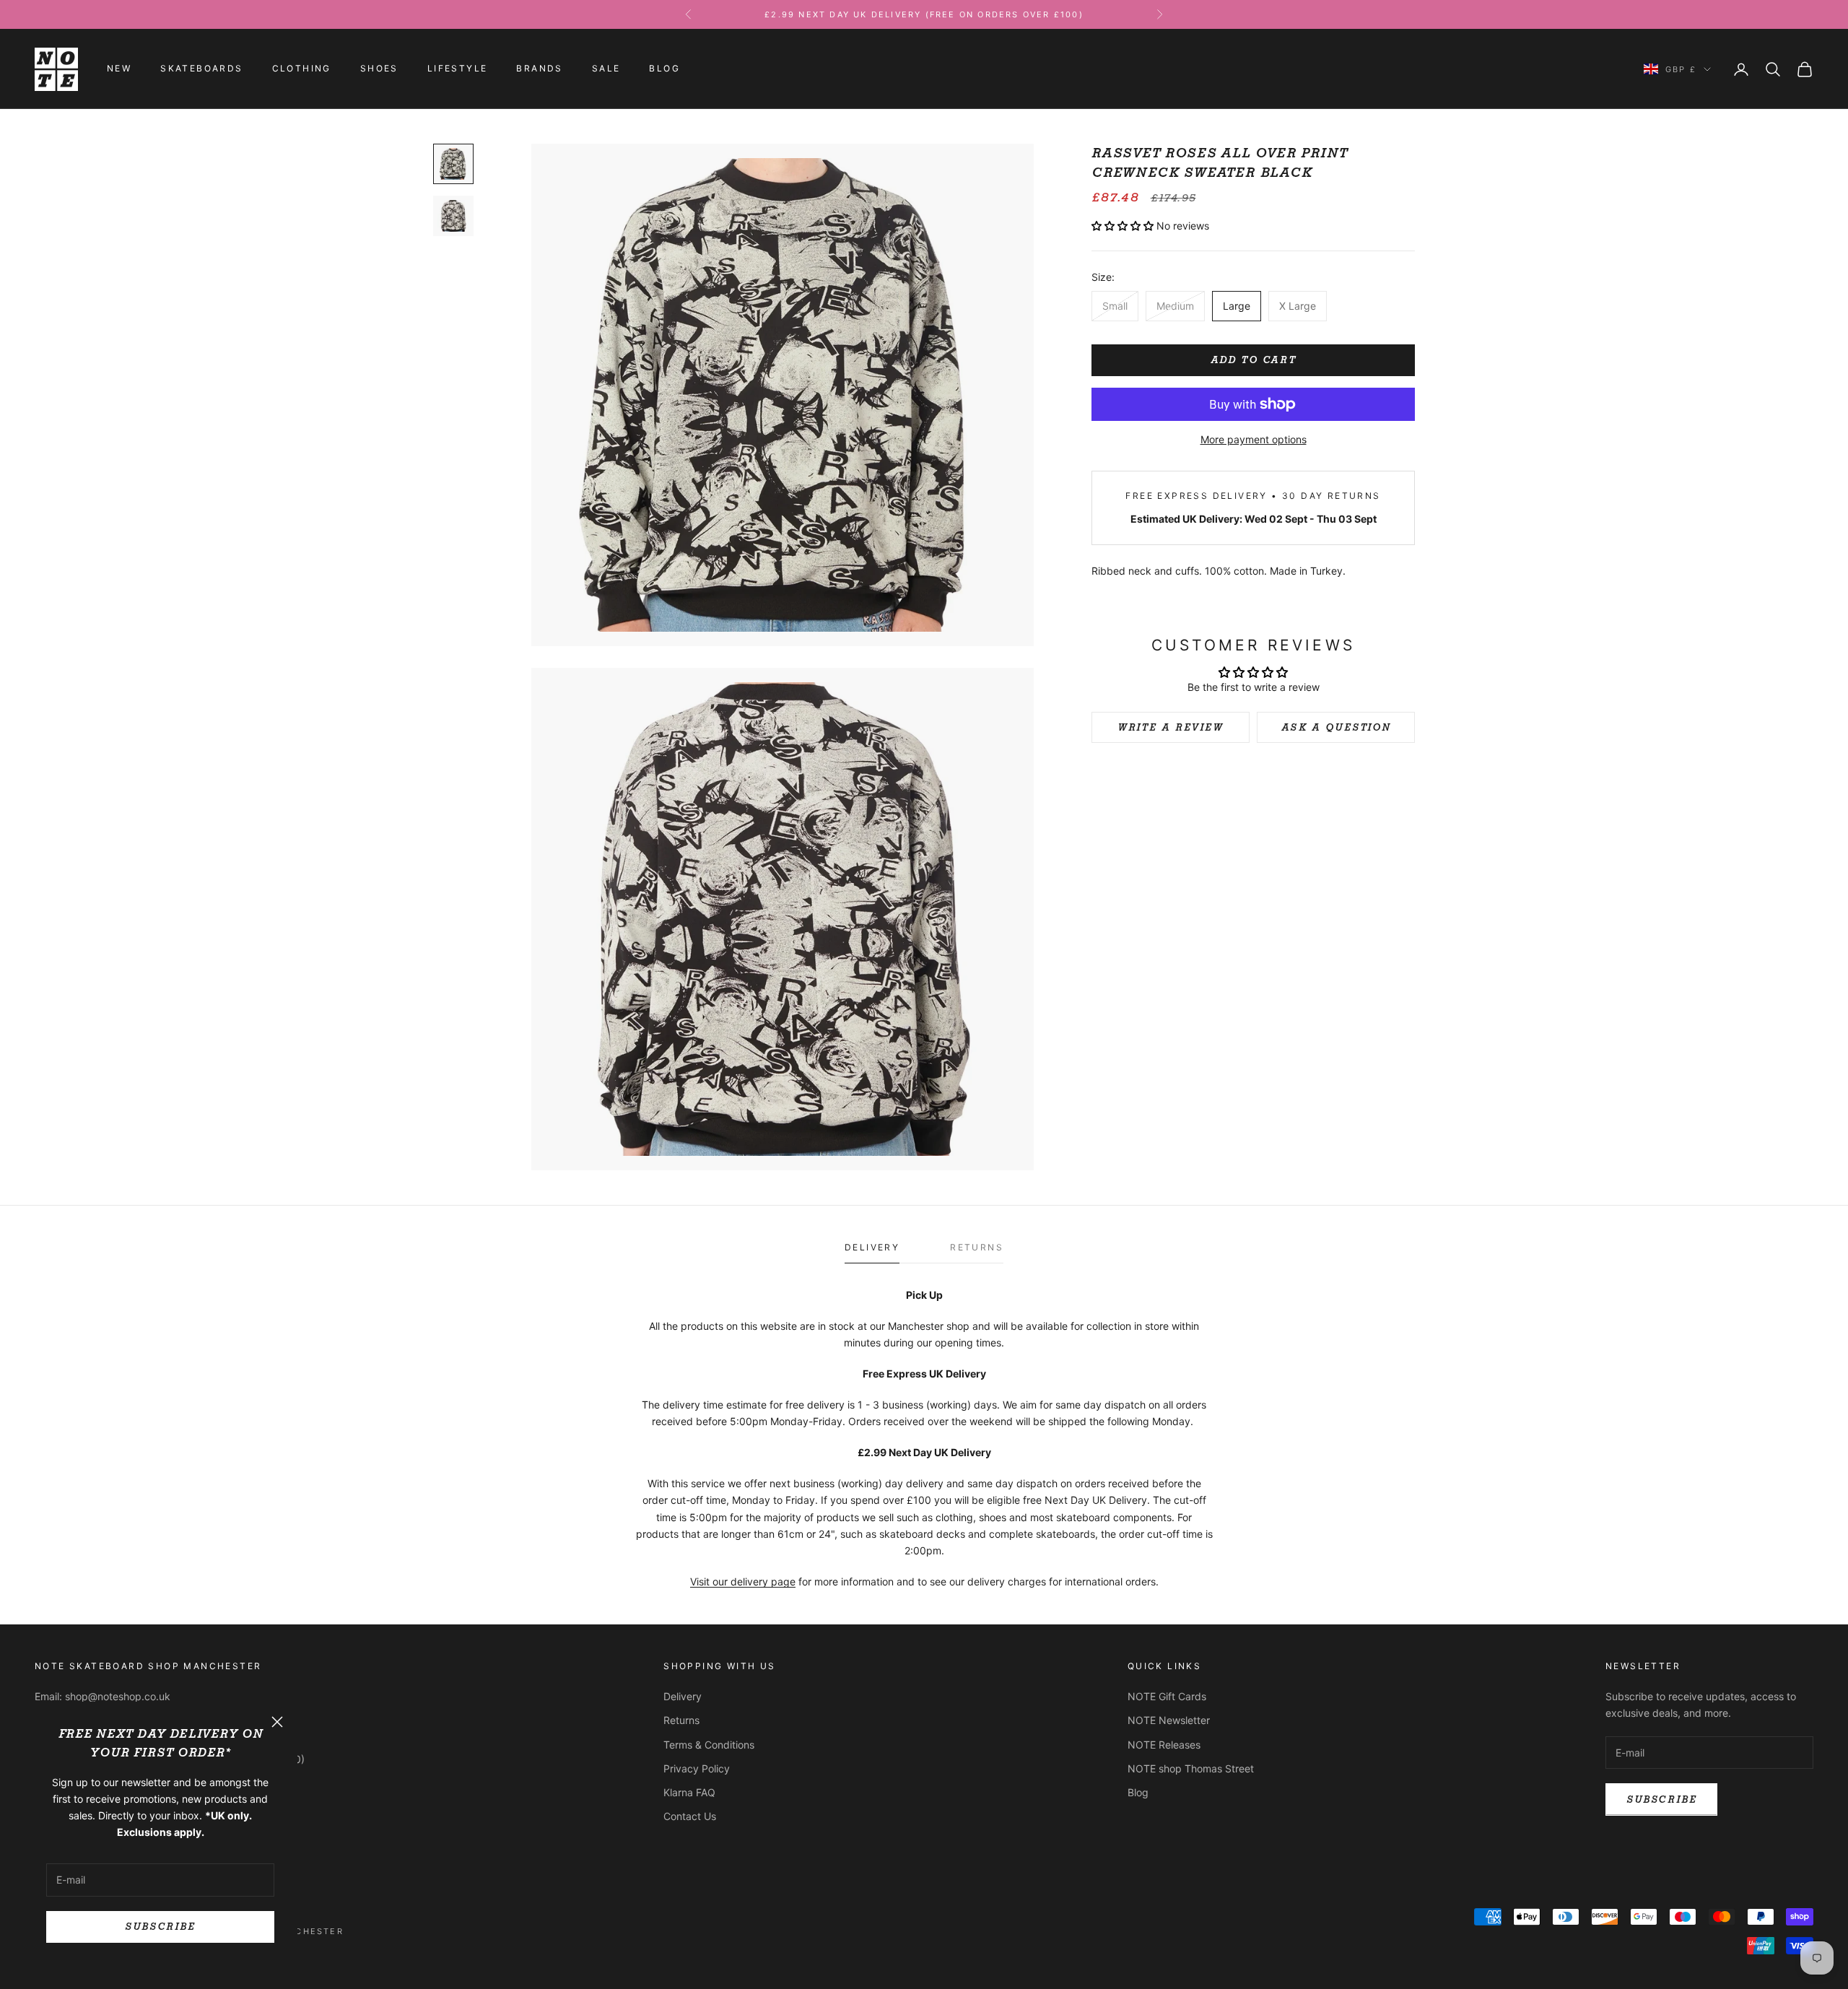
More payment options (1254, 439)
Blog (664, 69)
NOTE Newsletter (1169, 1720)
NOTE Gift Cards (1167, 1696)
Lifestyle (458, 69)
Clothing (302, 69)
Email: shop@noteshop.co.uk (103, 1696)
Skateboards (201, 69)
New (119, 69)
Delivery (683, 1696)
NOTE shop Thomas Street (1191, 1768)
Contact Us (690, 1816)
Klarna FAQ (689, 1792)
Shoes (379, 69)
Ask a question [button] (1336, 727)
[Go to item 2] (453, 216)
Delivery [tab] (872, 1247)
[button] (1124, 226)
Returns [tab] (977, 1247)
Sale (606, 69)
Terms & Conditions (709, 1745)
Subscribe (160, 1927)
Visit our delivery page (743, 1581)
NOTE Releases (1164, 1745)
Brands (539, 69)
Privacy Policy (697, 1768)
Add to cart (1254, 360)
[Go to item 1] (453, 164)
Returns (681, 1720)
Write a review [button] (1170, 727)
